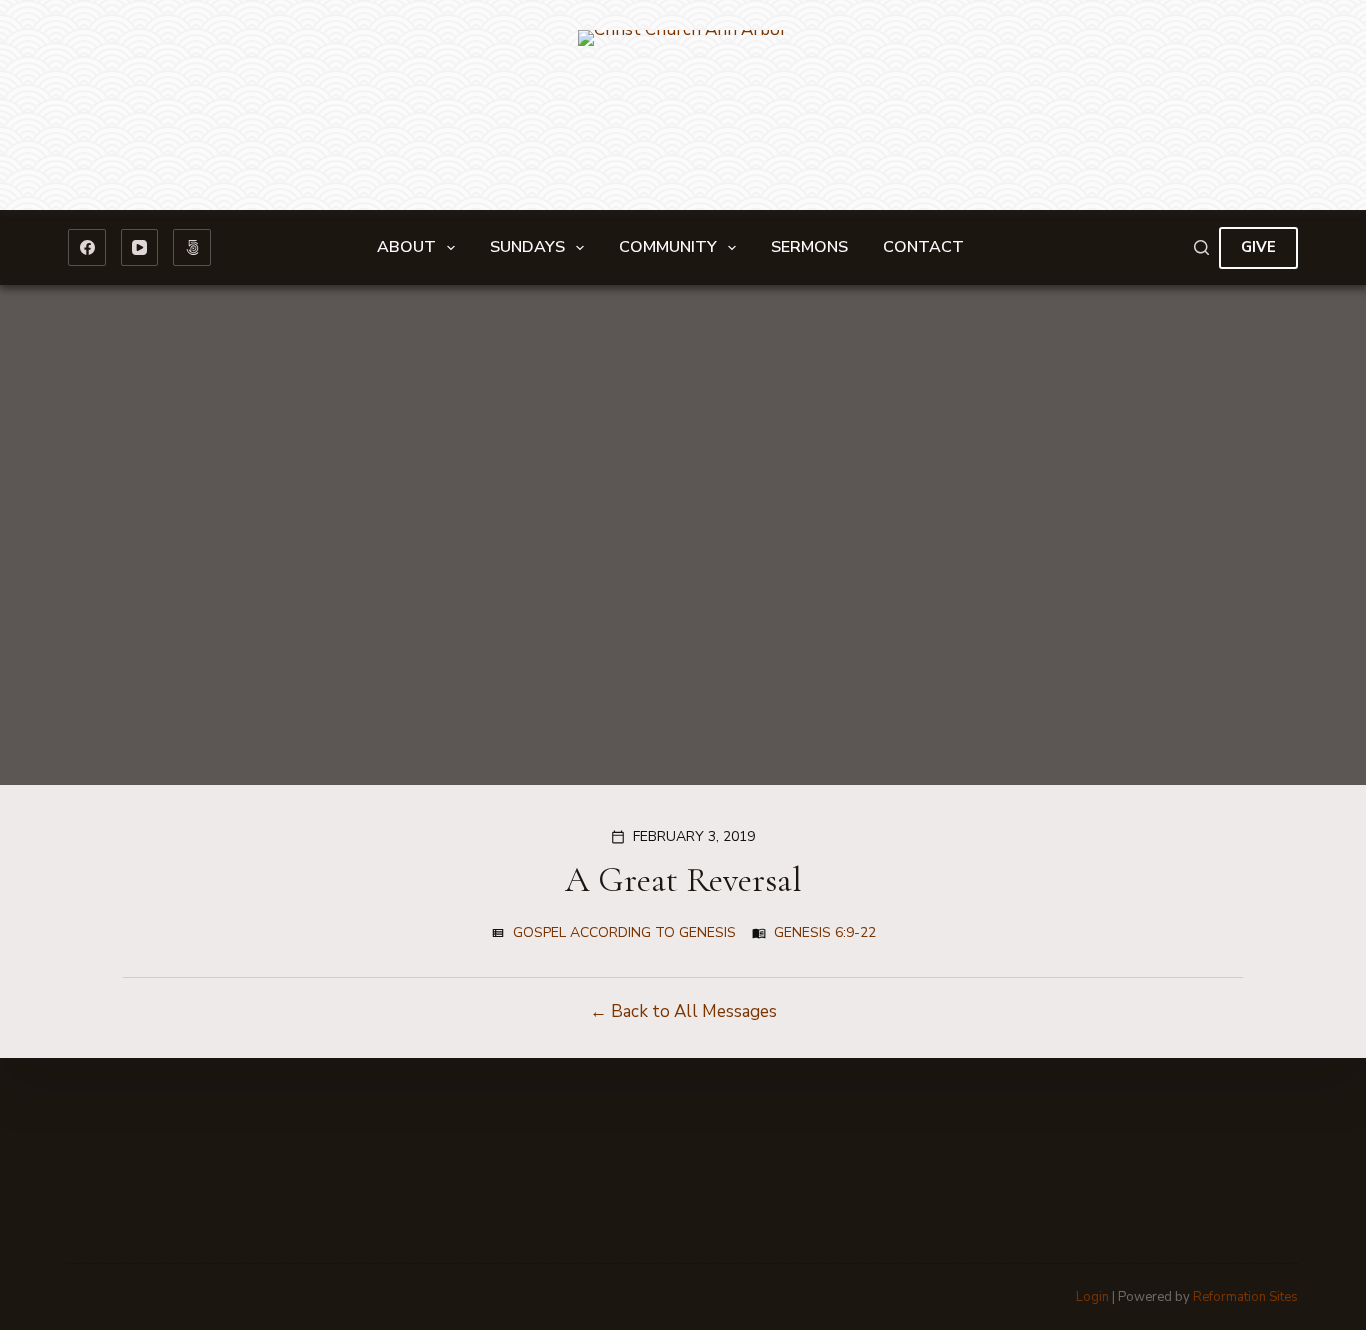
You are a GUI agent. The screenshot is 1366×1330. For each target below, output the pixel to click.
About (406, 247)
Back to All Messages (694, 1011)
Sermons (809, 247)
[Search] (1201, 247)
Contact (923, 247)
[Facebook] (87, 248)
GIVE (1258, 247)
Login (1092, 1297)
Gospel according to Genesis (624, 932)
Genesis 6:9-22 (825, 932)
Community (668, 247)
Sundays (527, 247)
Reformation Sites (1245, 1297)
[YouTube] (140, 248)
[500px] (192, 248)
